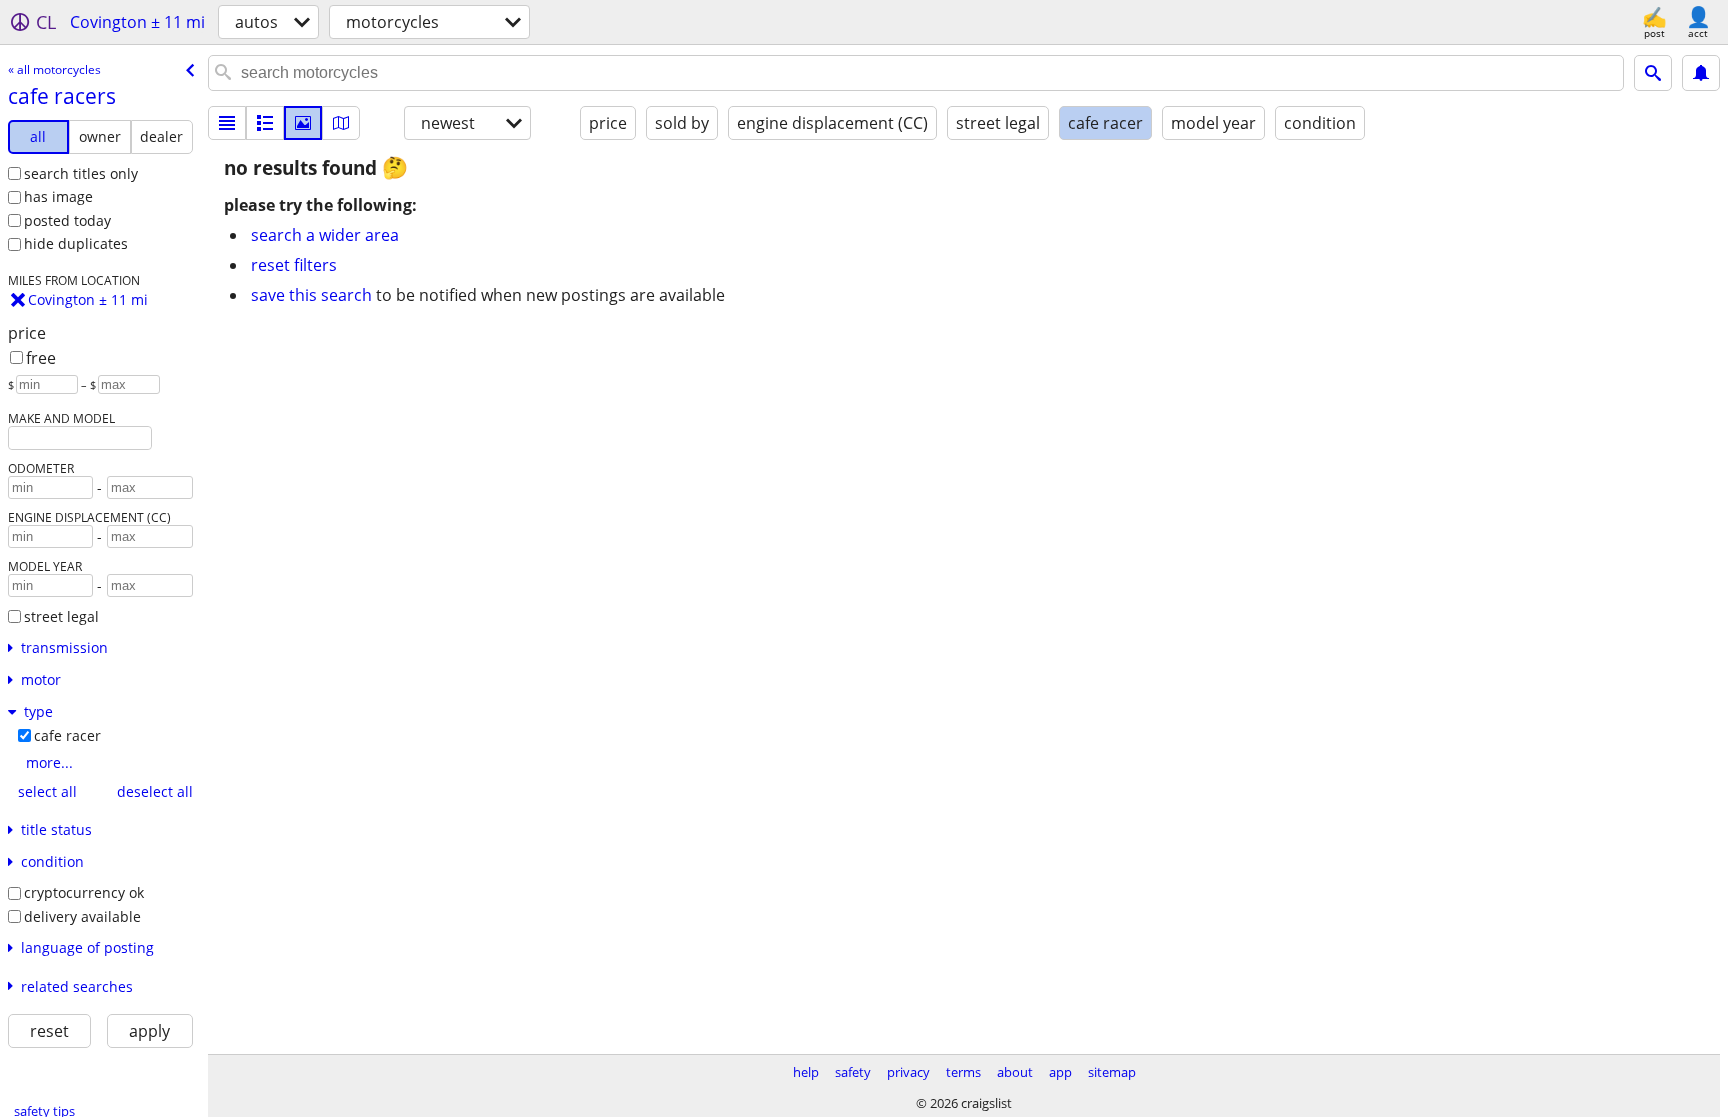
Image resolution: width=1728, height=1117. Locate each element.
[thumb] (265, 123)
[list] (227, 123)
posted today (67, 220)
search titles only (81, 173)
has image (58, 196)
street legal (61, 616)
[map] (341, 123)
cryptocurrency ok (84, 892)
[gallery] (303, 123)
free (41, 358)
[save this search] (1701, 73)
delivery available (82, 916)
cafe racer (67, 735)
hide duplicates (76, 243)
